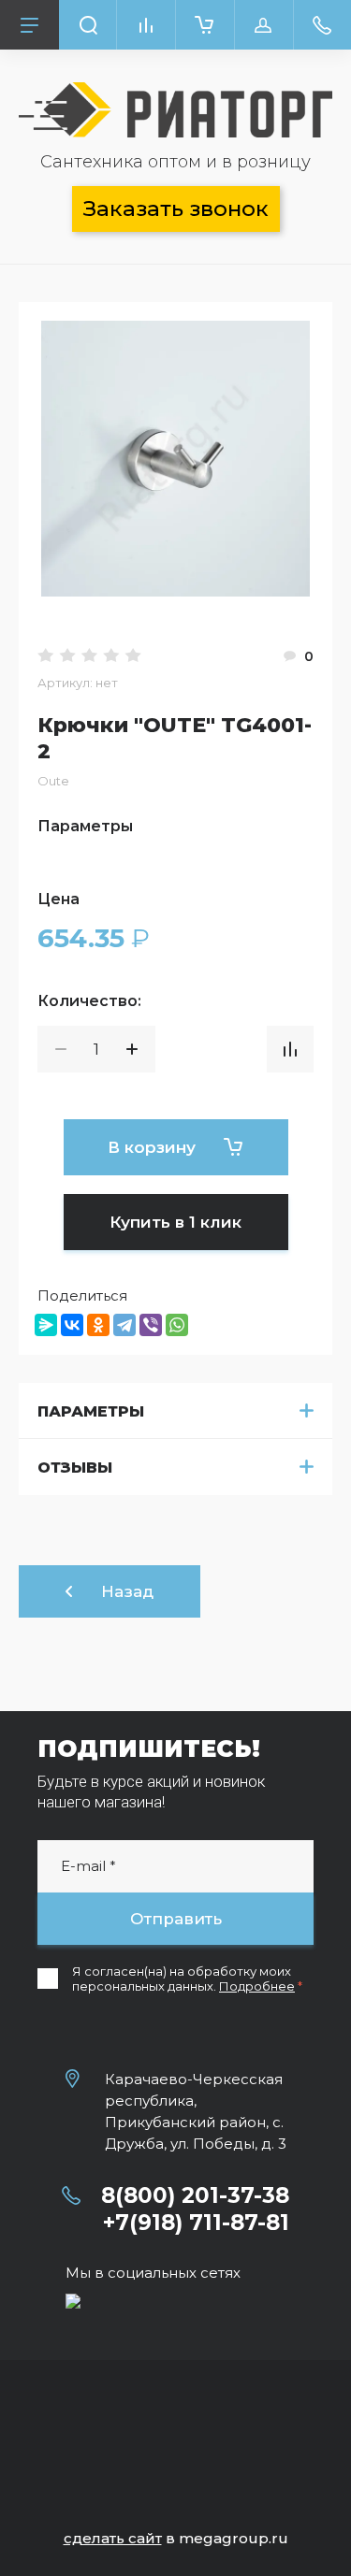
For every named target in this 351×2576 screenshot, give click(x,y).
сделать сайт (113, 2538)
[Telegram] (124, 1325)
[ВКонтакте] (72, 1325)
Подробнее (257, 1986)
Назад (127, 1591)
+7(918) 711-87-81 (196, 2223)
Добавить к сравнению (290, 1049)
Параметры (91, 1411)
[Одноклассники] (98, 1325)
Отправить (176, 1919)
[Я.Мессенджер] (46, 1325)
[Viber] (151, 1325)
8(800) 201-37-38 (195, 2195)
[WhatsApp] (177, 1325)
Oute (53, 781)
